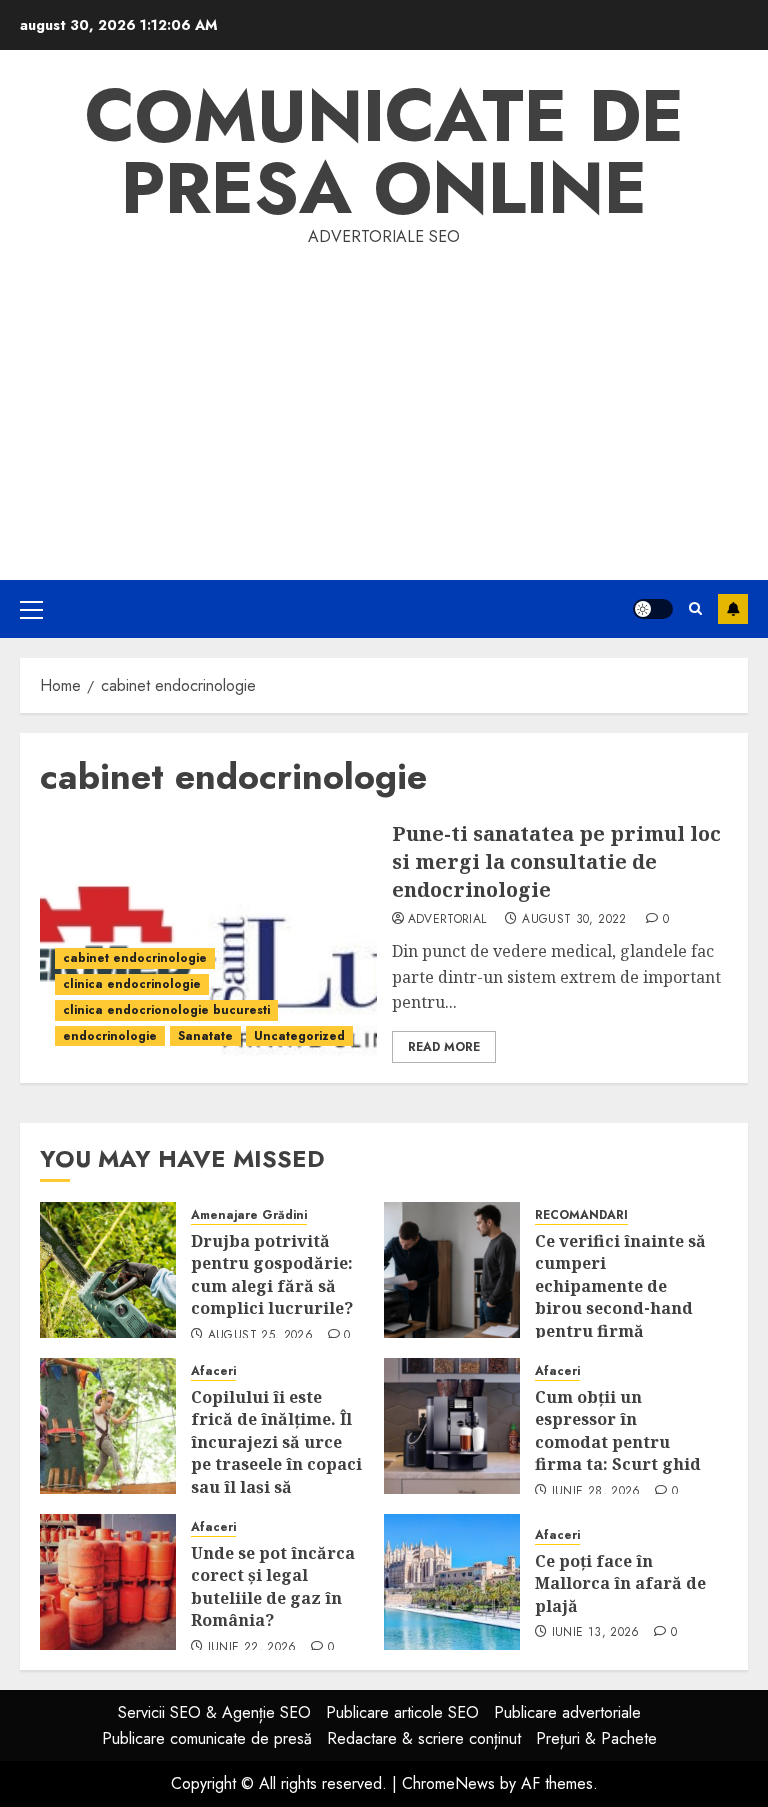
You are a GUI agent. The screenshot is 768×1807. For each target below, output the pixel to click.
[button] (31, 609)
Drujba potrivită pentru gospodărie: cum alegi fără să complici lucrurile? (272, 1274)
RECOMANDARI (581, 1215)
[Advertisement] (384, 400)
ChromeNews (448, 1783)
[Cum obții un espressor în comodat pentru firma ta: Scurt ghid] (452, 1426)
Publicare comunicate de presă (207, 1738)
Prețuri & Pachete (596, 1738)
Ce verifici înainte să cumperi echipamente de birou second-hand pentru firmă (620, 1286)
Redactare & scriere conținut (424, 1738)
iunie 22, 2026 (252, 1648)
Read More (444, 1047)
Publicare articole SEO (402, 1712)
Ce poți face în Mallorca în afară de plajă (620, 1583)
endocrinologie (110, 1036)
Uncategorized (299, 1036)
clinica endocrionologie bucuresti (166, 1010)
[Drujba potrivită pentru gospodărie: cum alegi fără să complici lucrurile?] (108, 1270)
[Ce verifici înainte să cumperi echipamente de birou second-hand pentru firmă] (452, 1270)
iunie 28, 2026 (596, 1492)
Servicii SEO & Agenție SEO (214, 1712)
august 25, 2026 (260, 1336)
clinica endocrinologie (132, 984)
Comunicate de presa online (384, 152)
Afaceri (213, 1371)
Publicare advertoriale (567, 1712)
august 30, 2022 (574, 920)
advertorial (447, 920)
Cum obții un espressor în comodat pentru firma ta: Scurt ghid (618, 1430)
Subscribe (733, 609)
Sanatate (205, 1036)
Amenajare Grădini (249, 1215)
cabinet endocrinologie (135, 958)
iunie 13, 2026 (596, 1633)
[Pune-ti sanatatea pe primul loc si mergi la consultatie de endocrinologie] (208, 941)
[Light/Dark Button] (653, 609)
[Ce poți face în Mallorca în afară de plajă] (452, 1582)
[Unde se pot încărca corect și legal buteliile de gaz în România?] (108, 1582)
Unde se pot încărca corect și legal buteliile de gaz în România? (273, 1586)
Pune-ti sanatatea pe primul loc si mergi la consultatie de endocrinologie (556, 861)
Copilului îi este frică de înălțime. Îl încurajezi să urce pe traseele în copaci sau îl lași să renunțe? (276, 1453)
